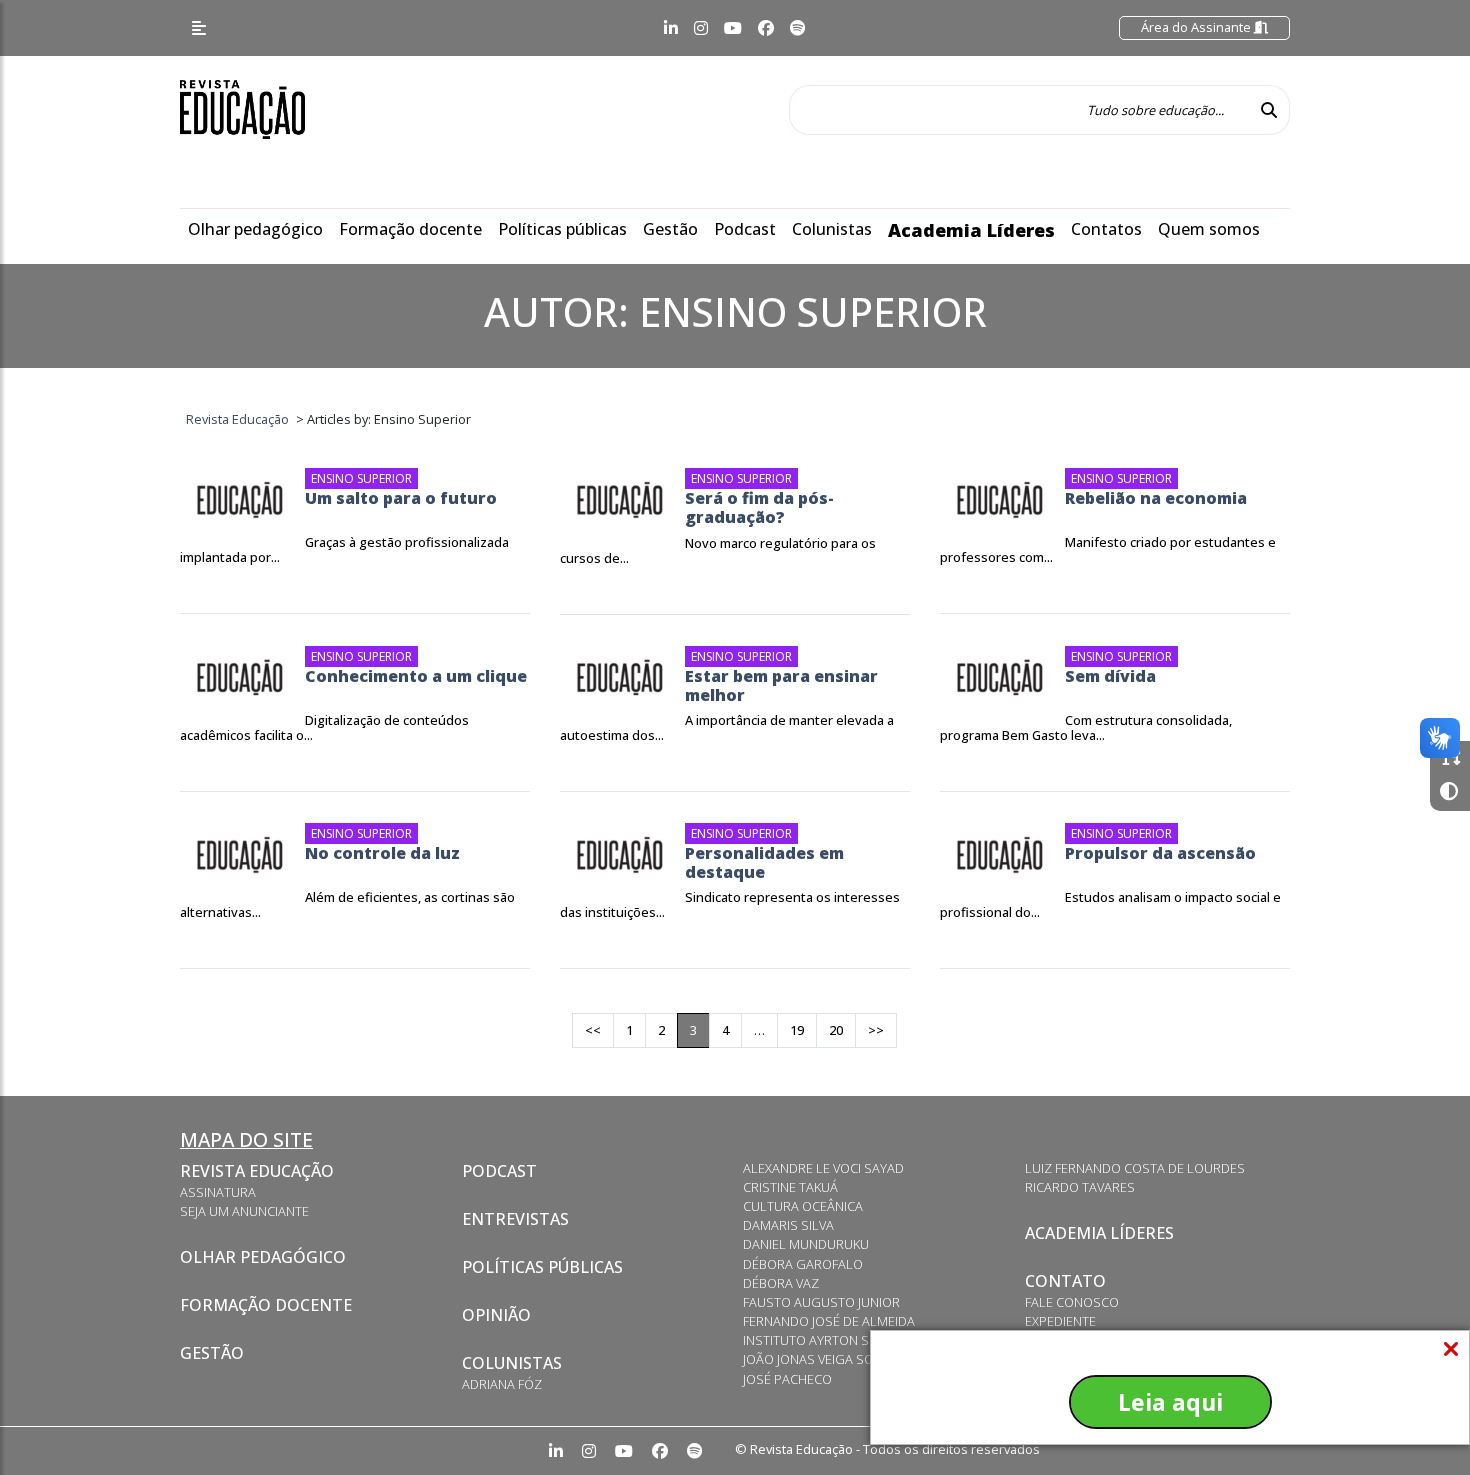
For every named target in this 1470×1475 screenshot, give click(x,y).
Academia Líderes (971, 230)
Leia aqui (1170, 1402)
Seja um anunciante (244, 1211)
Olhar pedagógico (255, 229)
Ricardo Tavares (1080, 1187)
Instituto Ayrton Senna (822, 1340)
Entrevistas (515, 1219)
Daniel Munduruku (806, 1244)
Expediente (1060, 1321)
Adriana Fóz (502, 1384)
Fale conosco (1072, 1302)
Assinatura (218, 1192)
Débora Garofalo (803, 1264)
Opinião (496, 1315)
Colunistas (832, 229)
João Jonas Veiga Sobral (824, 1359)
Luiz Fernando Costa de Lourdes (1135, 1168)
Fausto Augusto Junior (821, 1302)
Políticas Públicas (542, 1267)
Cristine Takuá (790, 1187)
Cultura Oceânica (803, 1206)
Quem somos (1209, 229)
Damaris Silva (788, 1225)
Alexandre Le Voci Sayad (823, 1168)
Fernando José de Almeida (829, 1321)
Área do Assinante (1197, 27)
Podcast (745, 229)
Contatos (1106, 229)
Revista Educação (257, 1171)
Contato (1065, 1281)
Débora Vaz (781, 1283)
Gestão (670, 229)
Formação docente (410, 229)
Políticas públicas (562, 229)
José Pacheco (787, 1379)
